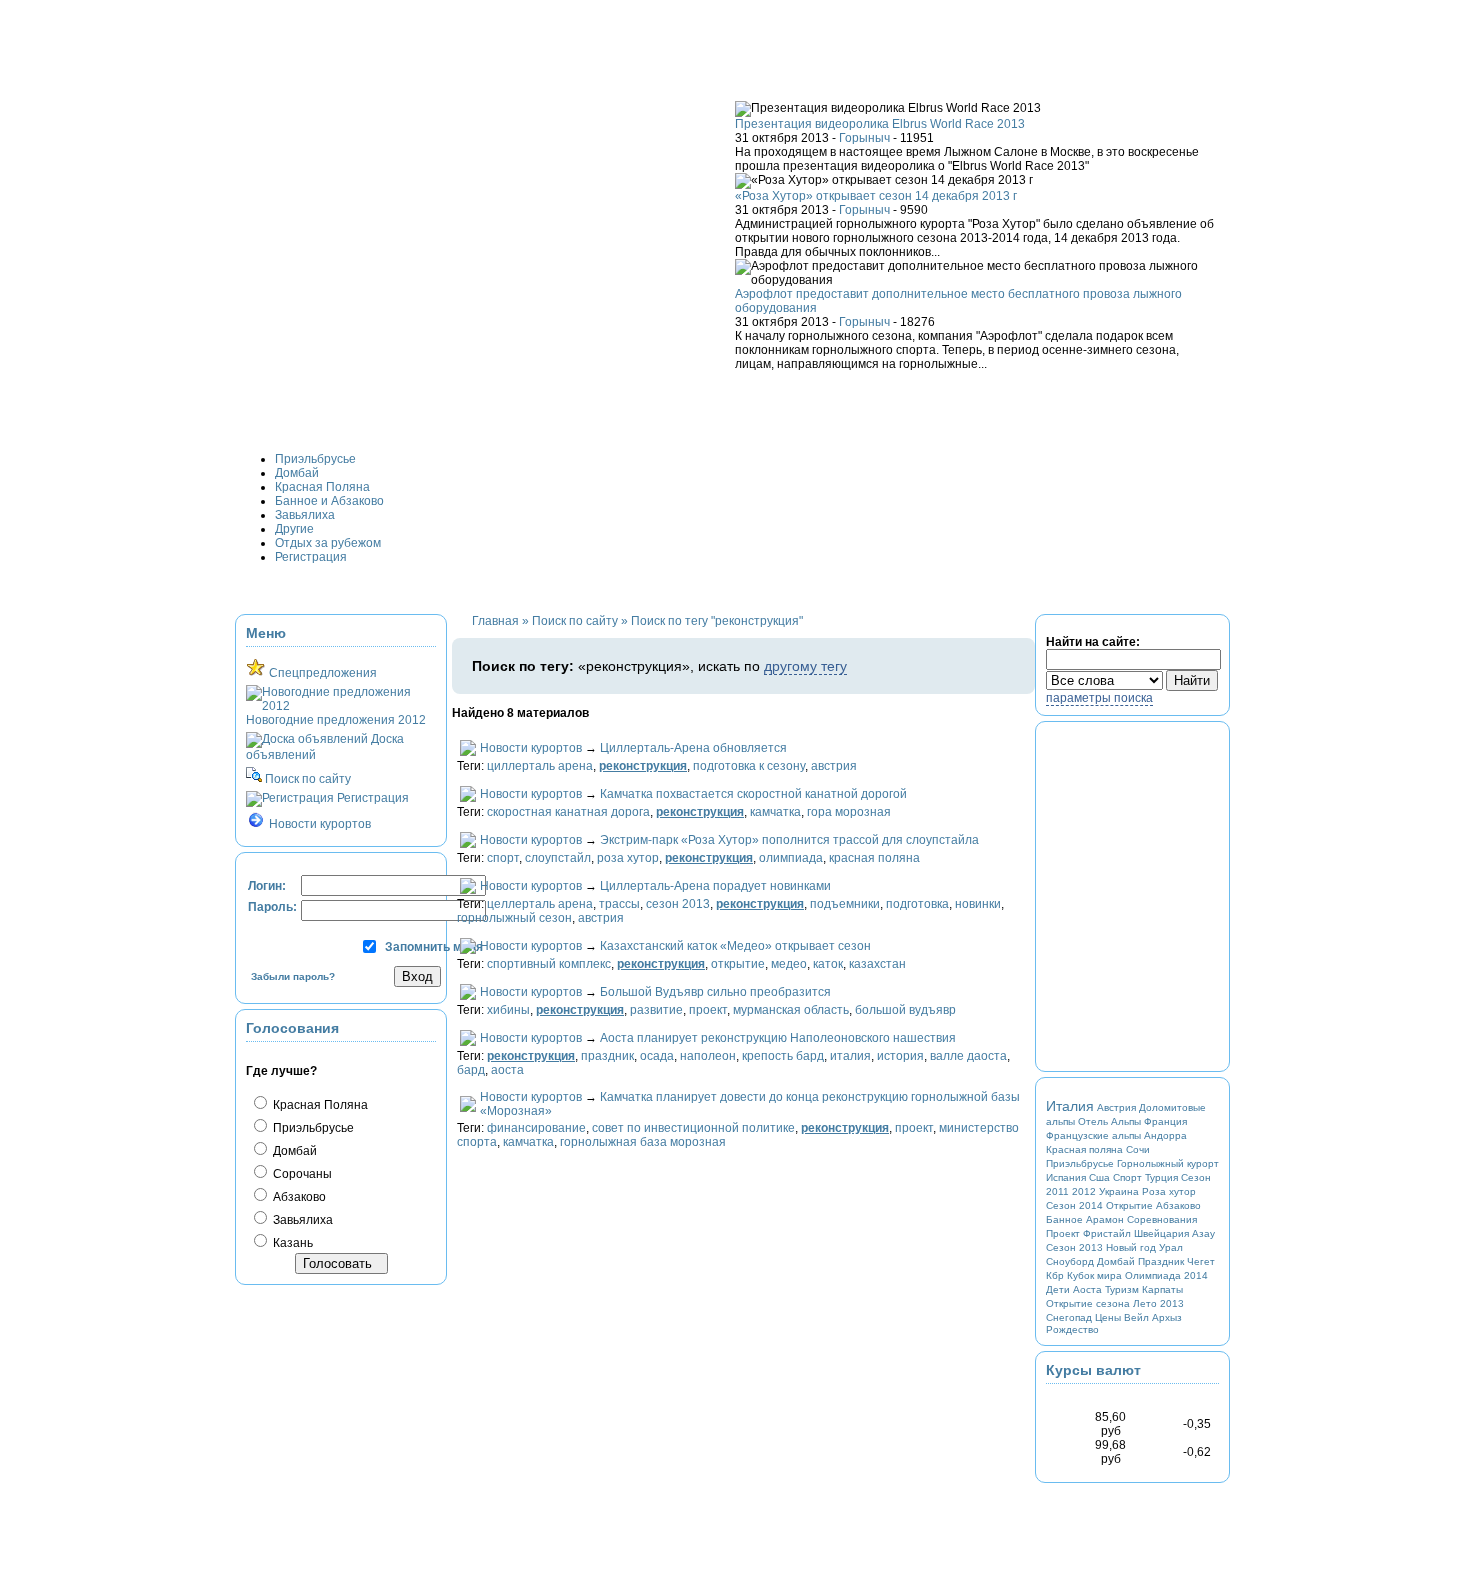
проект (708, 1010)
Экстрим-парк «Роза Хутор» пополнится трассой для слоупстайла (789, 840)
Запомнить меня (434, 947)
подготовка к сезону (749, 766)
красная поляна (874, 858)
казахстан (877, 964)
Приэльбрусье (312, 1128)
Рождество (1072, 1329)
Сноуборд (1070, 1261)
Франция (1165, 1121)
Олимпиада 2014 (1166, 1275)
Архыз (1167, 1317)
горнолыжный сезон (514, 918)
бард (471, 1070)
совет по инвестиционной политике (693, 1128)
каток (828, 964)
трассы (619, 904)
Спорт (1127, 1177)
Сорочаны (301, 1174)
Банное (1064, 1219)
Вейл (1136, 1317)
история (900, 1056)
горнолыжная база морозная (643, 1142)
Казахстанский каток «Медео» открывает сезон (735, 946)
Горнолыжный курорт (1168, 1163)
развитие (656, 1010)
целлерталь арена (540, 904)
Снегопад (1069, 1317)
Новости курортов (531, 748)
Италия (1070, 1106)
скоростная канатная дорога (568, 812)
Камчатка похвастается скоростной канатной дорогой (753, 794)
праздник (607, 1056)
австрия (834, 766)
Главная (495, 621)
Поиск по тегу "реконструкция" (717, 621)
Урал (1171, 1247)
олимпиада (791, 858)
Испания (1066, 1177)
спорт (503, 858)
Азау (1203, 1233)
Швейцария (1161, 1233)
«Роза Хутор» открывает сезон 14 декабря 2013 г (876, 196)
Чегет (1201, 1261)
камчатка (775, 812)
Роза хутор (1169, 1191)
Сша (1099, 1177)
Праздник (1161, 1261)
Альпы (1126, 1121)
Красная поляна (1084, 1149)
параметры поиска (1099, 698)
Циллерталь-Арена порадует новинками (715, 886)
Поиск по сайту (575, 621)
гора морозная (849, 812)
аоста (507, 1070)
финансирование (536, 1128)
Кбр (1055, 1275)
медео (789, 964)
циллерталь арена (540, 766)
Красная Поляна (319, 1105)
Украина (1119, 1191)
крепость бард (783, 1056)
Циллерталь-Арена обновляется (693, 748)
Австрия (1116, 1107)
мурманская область (791, 1010)
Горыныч (864, 138)
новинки (978, 904)
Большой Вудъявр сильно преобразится (715, 992)
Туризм (1122, 1289)
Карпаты (1162, 1289)
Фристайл (1107, 1233)
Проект (1063, 1233)
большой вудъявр (905, 1010)
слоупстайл (558, 858)
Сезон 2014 (1074, 1205)
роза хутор (628, 858)
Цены (1108, 1317)
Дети (1058, 1289)
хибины (508, 1010)
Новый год (1131, 1247)
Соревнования (1162, 1219)
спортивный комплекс (549, 964)
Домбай (293, 1151)
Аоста (1087, 1289)
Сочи (1138, 1149)
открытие (738, 964)
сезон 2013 (678, 904)
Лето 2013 (1158, 1303)
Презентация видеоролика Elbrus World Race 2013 (880, 124)
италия (850, 1056)
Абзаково (298, 1197)
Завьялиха (301, 1220)
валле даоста (968, 1056)
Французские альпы (1093, 1135)
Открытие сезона (1088, 1303)
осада (657, 1056)
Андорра (1165, 1135)
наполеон (708, 1056)
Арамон (1105, 1219)
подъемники (845, 904)
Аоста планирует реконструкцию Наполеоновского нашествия (778, 1038)
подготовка (917, 904)
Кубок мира (1094, 1275)
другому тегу (805, 666)
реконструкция (643, 766)
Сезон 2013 (1074, 1247)
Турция (1161, 1177)
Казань (291, 1243)
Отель (1093, 1121)
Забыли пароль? (293, 976)
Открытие (1129, 1205)
